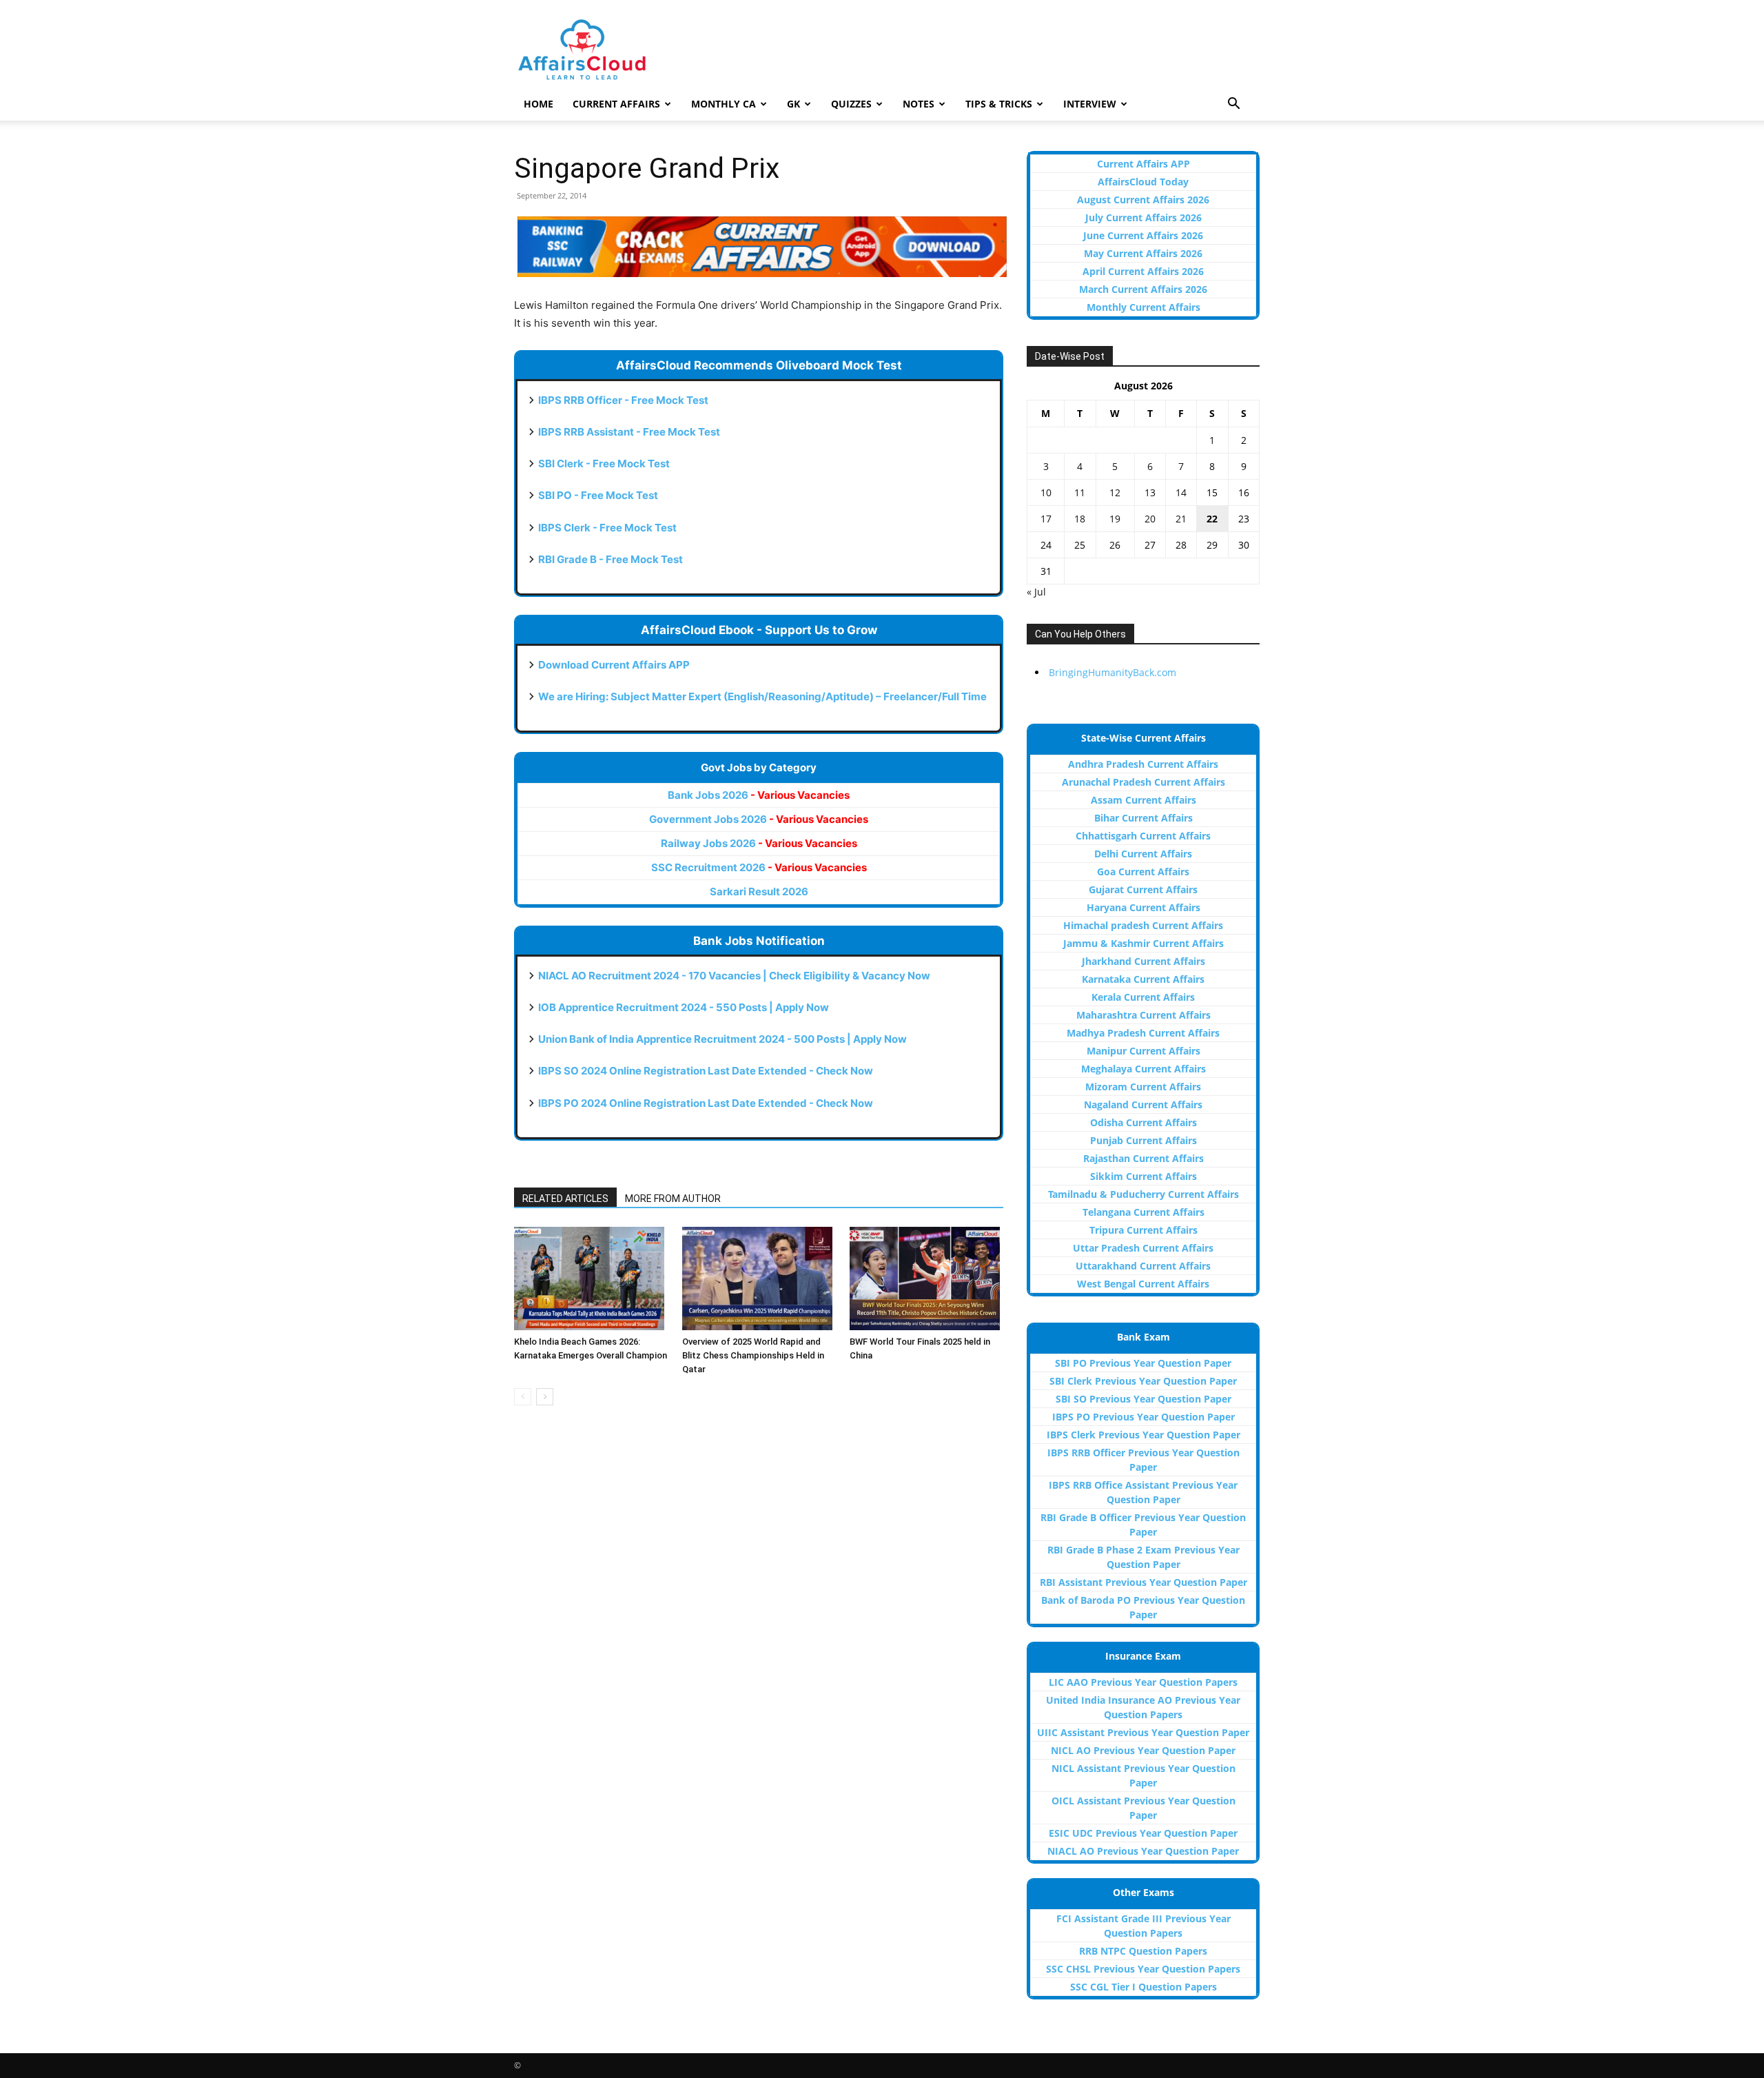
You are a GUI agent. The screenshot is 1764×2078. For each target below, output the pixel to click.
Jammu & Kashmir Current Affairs (1143, 943)
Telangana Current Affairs (1143, 1212)
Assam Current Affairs (1143, 800)
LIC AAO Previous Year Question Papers (1143, 1682)
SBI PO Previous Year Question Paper (1143, 1363)
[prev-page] (523, 1397)
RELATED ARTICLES (565, 1199)
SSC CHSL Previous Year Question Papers (1143, 1969)
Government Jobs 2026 (759, 819)
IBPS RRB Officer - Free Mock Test (623, 400)
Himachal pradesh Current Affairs (1143, 925)
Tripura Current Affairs (1143, 1230)
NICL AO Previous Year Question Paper (1143, 1750)
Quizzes (851, 104)
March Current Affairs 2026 (1143, 289)
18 (1080, 519)
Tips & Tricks (999, 104)
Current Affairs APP (1143, 164)
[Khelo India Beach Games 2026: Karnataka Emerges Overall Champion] (591, 1279)
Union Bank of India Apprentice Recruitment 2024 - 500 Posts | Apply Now (722, 1039)
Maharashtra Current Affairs (1143, 1015)
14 (1181, 492)
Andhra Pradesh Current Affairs (1143, 764)
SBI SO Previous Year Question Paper (1143, 1399)
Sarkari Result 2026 (759, 892)
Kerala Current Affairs (1143, 997)
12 (1115, 492)
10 (1046, 492)
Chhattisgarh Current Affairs (1143, 836)
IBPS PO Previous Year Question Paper (1143, 1417)
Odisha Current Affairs (1143, 1122)
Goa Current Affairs (1143, 872)
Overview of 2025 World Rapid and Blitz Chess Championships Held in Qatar (753, 1355)
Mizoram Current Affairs (1143, 1087)
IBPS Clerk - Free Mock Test (607, 528)
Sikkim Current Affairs (1143, 1176)
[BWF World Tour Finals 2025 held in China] (926, 1279)
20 (1150, 519)
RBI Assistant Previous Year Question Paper (1143, 1582)
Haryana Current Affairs (1143, 907)
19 (1115, 519)
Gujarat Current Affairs (1143, 889)
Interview (1090, 104)
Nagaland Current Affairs (1143, 1104)
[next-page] (545, 1397)
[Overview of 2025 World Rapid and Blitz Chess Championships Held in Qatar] (759, 1279)
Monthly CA (724, 104)
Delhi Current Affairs (1143, 854)
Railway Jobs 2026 (759, 843)
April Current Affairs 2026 (1143, 271)
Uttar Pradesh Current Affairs (1143, 1248)
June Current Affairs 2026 (1143, 235)
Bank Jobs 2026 (759, 795)
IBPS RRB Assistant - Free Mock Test (629, 432)
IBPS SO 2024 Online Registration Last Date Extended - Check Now (706, 1071)
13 (1150, 492)
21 (1181, 519)
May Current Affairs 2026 (1143, 253)
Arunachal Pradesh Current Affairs (1143, 782)
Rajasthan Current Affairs (1143, 1158)
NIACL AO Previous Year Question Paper (1143, 1851)
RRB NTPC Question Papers (1143, 1951)
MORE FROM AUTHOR (673, 1199)
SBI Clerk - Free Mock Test (604, 464)
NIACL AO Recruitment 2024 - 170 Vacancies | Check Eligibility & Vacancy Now (734, 976)
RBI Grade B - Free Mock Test (611, 559)
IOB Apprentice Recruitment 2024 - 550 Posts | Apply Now (684, 1007)
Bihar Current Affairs (1143, 818)
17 (1046, 519)
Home (539, 104)
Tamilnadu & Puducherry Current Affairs (1143, 1194)
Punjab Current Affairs (1143, 1140)
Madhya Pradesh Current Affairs (1143, 1033)
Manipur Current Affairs (1143, 1051)
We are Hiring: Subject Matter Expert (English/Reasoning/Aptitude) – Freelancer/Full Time (762, 696)
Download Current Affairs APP (614, 665)
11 (1080, 492)
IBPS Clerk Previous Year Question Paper (1143, 1435)
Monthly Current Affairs (1143, 307)
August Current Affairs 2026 (1143, 200)
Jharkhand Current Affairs (1143, 961)
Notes (919, 104)
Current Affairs (616, 104)
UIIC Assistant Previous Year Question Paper (1143, 1732)
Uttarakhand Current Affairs (1143, 1266)
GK (793, 104)
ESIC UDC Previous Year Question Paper (1143, 1833)
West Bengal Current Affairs (1143, 1284)
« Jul (1036, 592)
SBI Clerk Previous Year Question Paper (1143, 1381)
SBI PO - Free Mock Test (598, 495)
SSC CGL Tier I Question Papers (1143, 1987)
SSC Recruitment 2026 (759, 867)
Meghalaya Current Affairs (1143, 1069)
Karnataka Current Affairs (1143, 979)
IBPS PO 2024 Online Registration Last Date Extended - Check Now (706, 1103)
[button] (1233, 105)
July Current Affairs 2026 (1143, 217)
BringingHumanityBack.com (1112, 672)
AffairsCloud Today (1143, 182)
